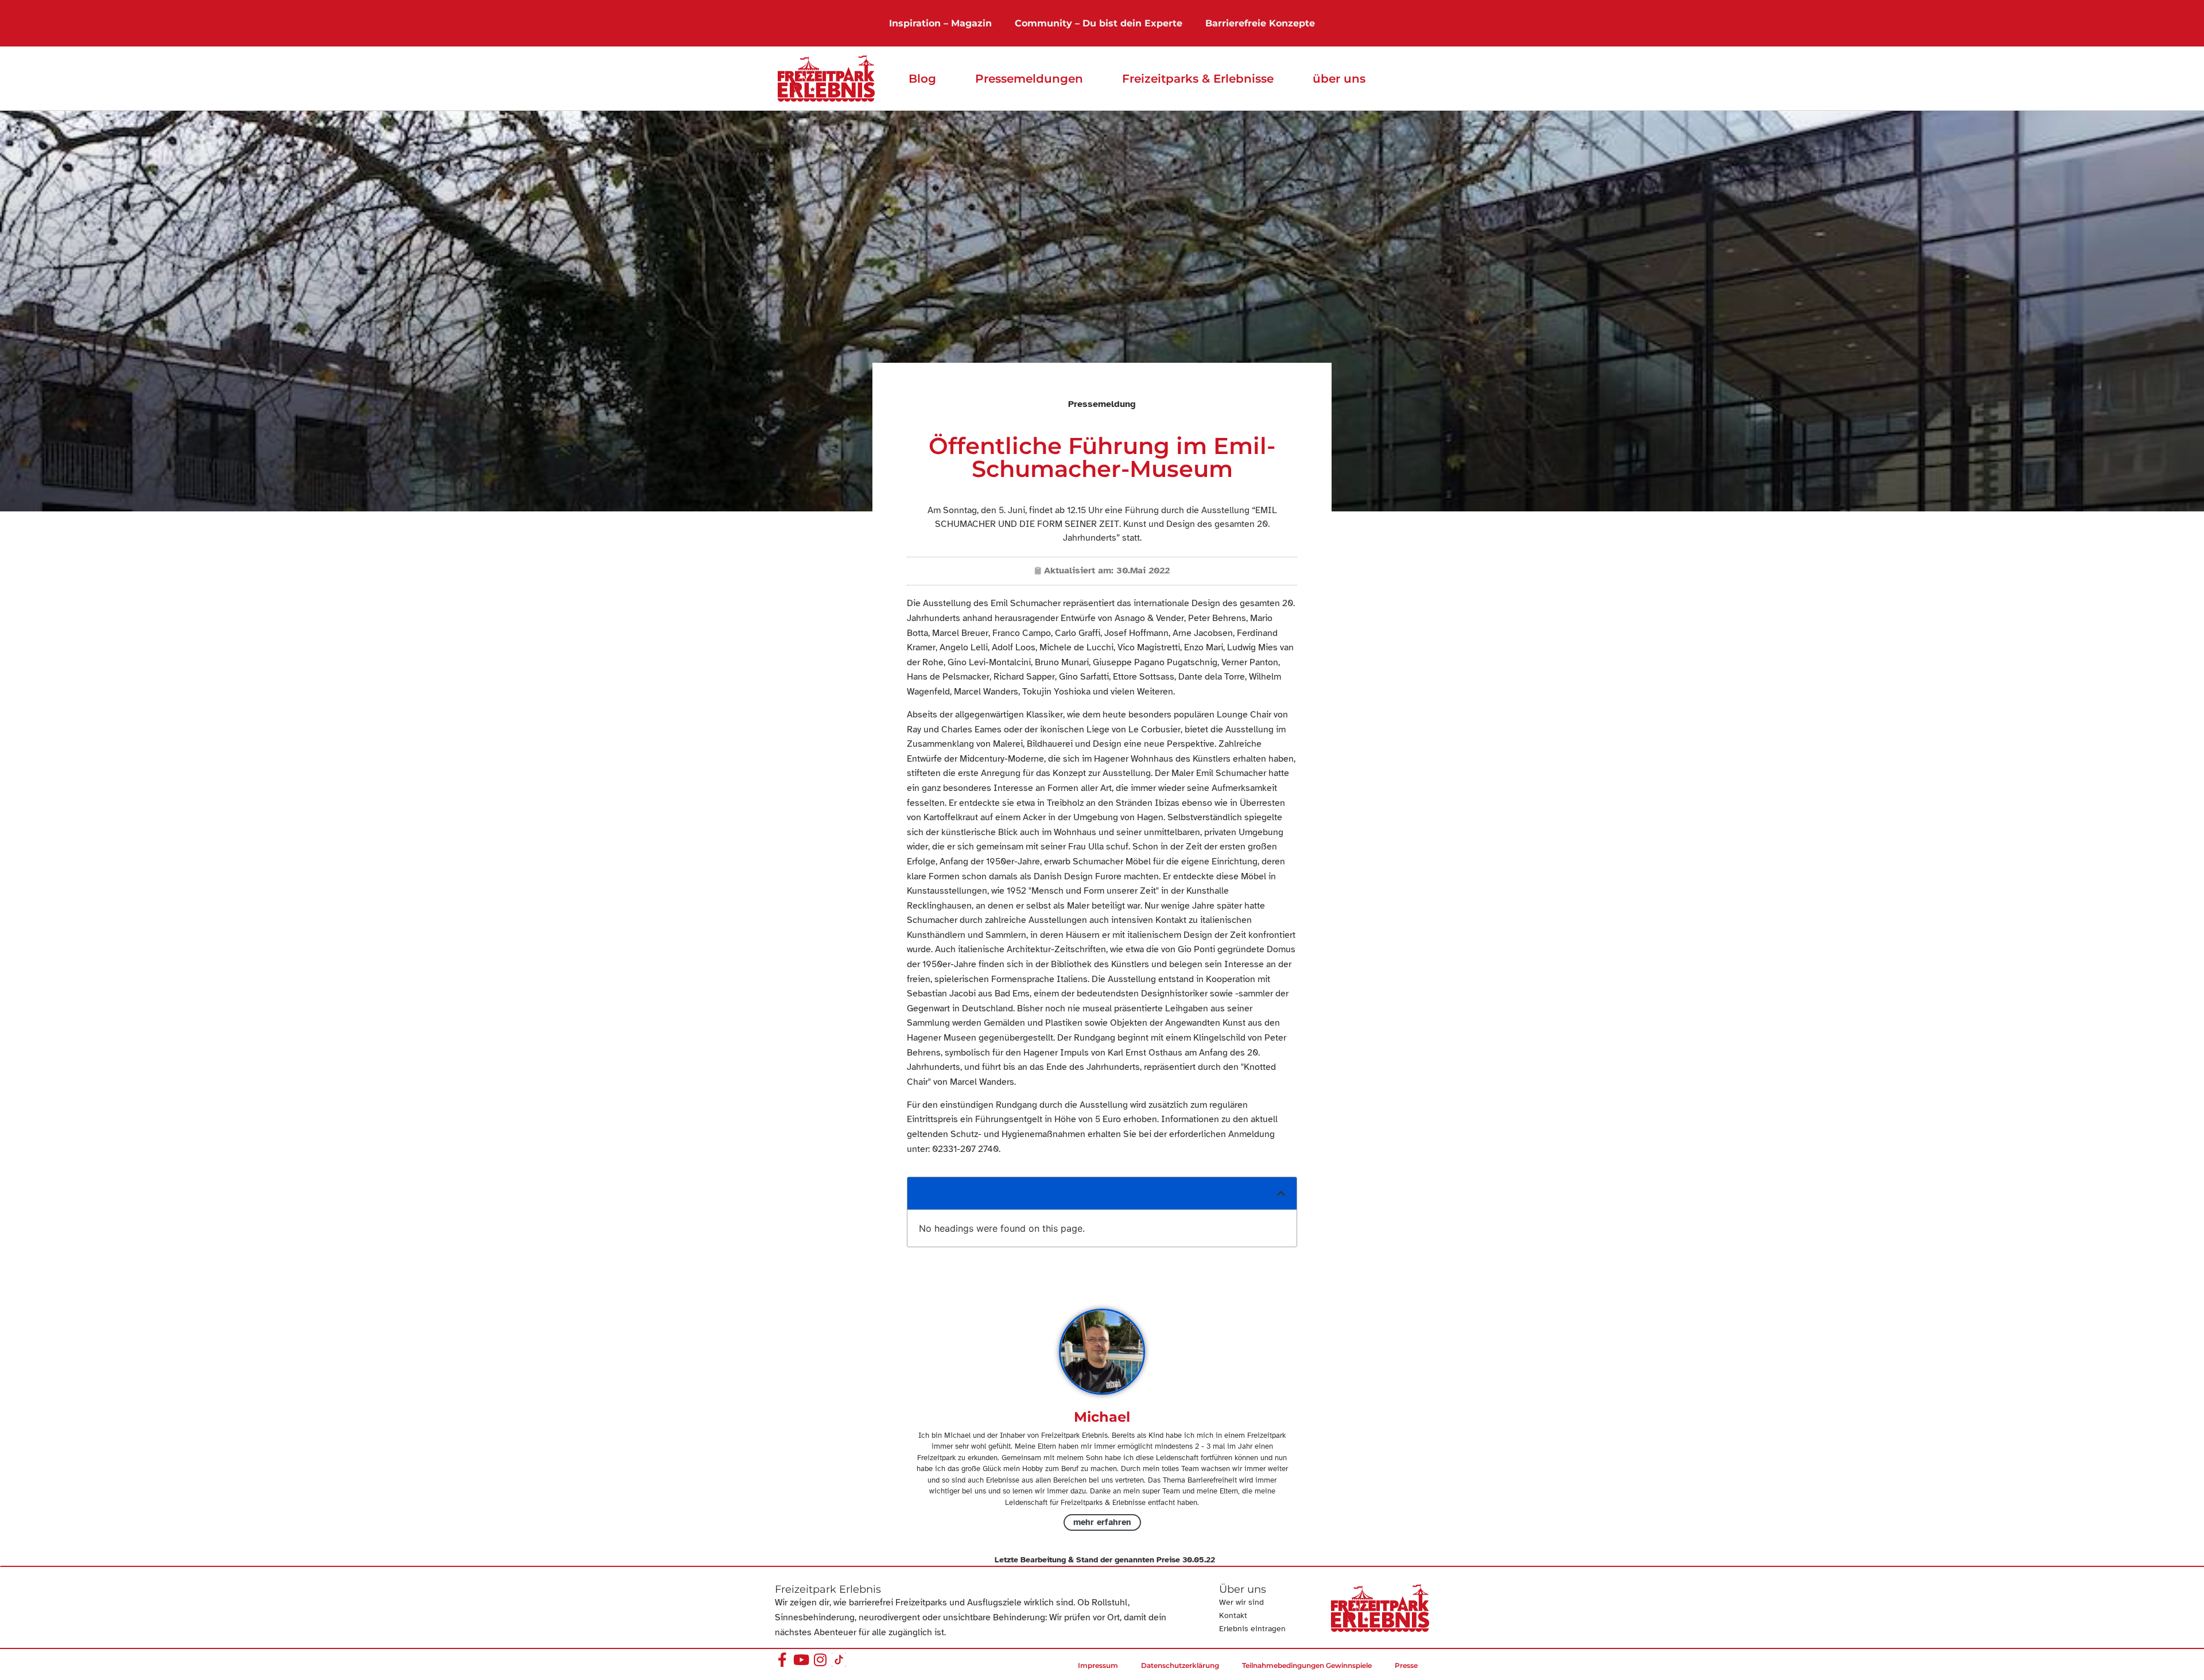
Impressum (1098, 1665)
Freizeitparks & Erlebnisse (1198, 79)
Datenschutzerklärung (1180, 1665)
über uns (1339, 79)
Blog (922, 79)
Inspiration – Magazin (940, 23)
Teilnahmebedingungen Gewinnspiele (1307, 1665)
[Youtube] (801, 1660)
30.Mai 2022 (1143, 571)
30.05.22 (1199, 1560)
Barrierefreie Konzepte (1260, 23)
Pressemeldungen (1029, 79)
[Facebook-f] (782, 1660)
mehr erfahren (1102, 1522)
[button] (1281, 1193)
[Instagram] (820, 1660)
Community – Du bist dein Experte (1099, 23)
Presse (1406, 1665)
